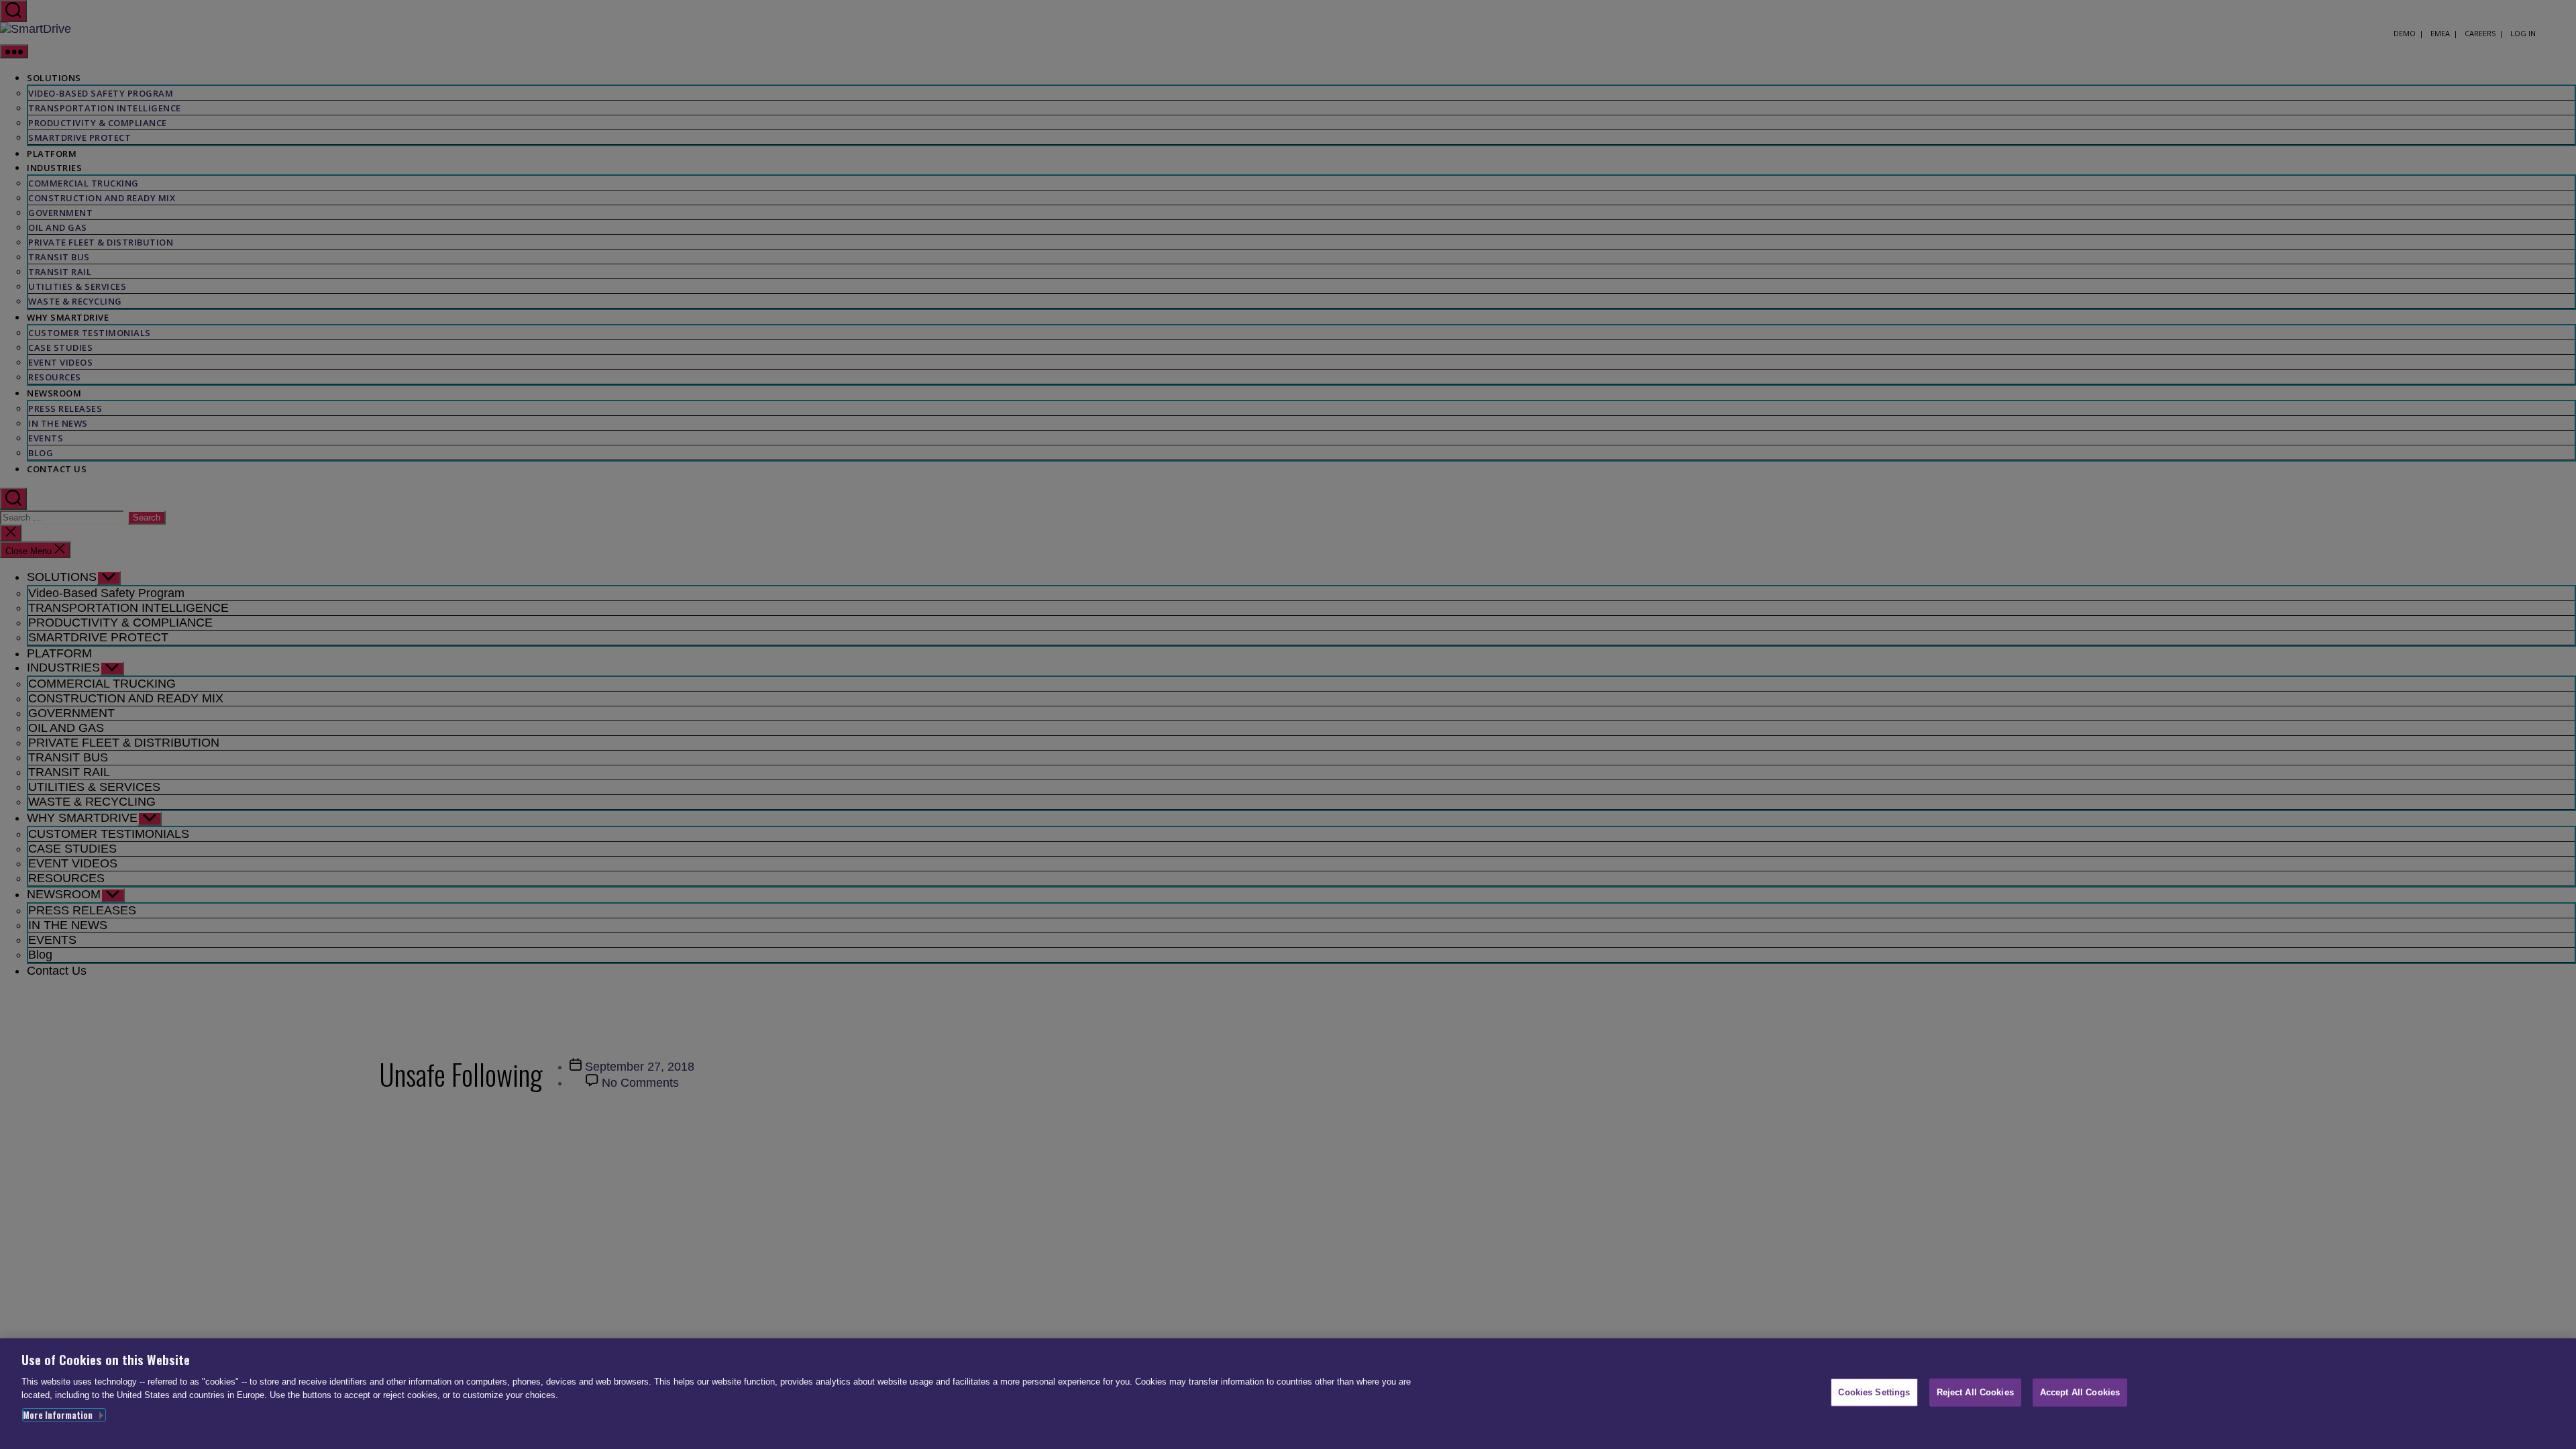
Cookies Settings (1874, 1392)
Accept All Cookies (2080, 1392)
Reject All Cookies (1975, 1392)
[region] (1288, 1394)
